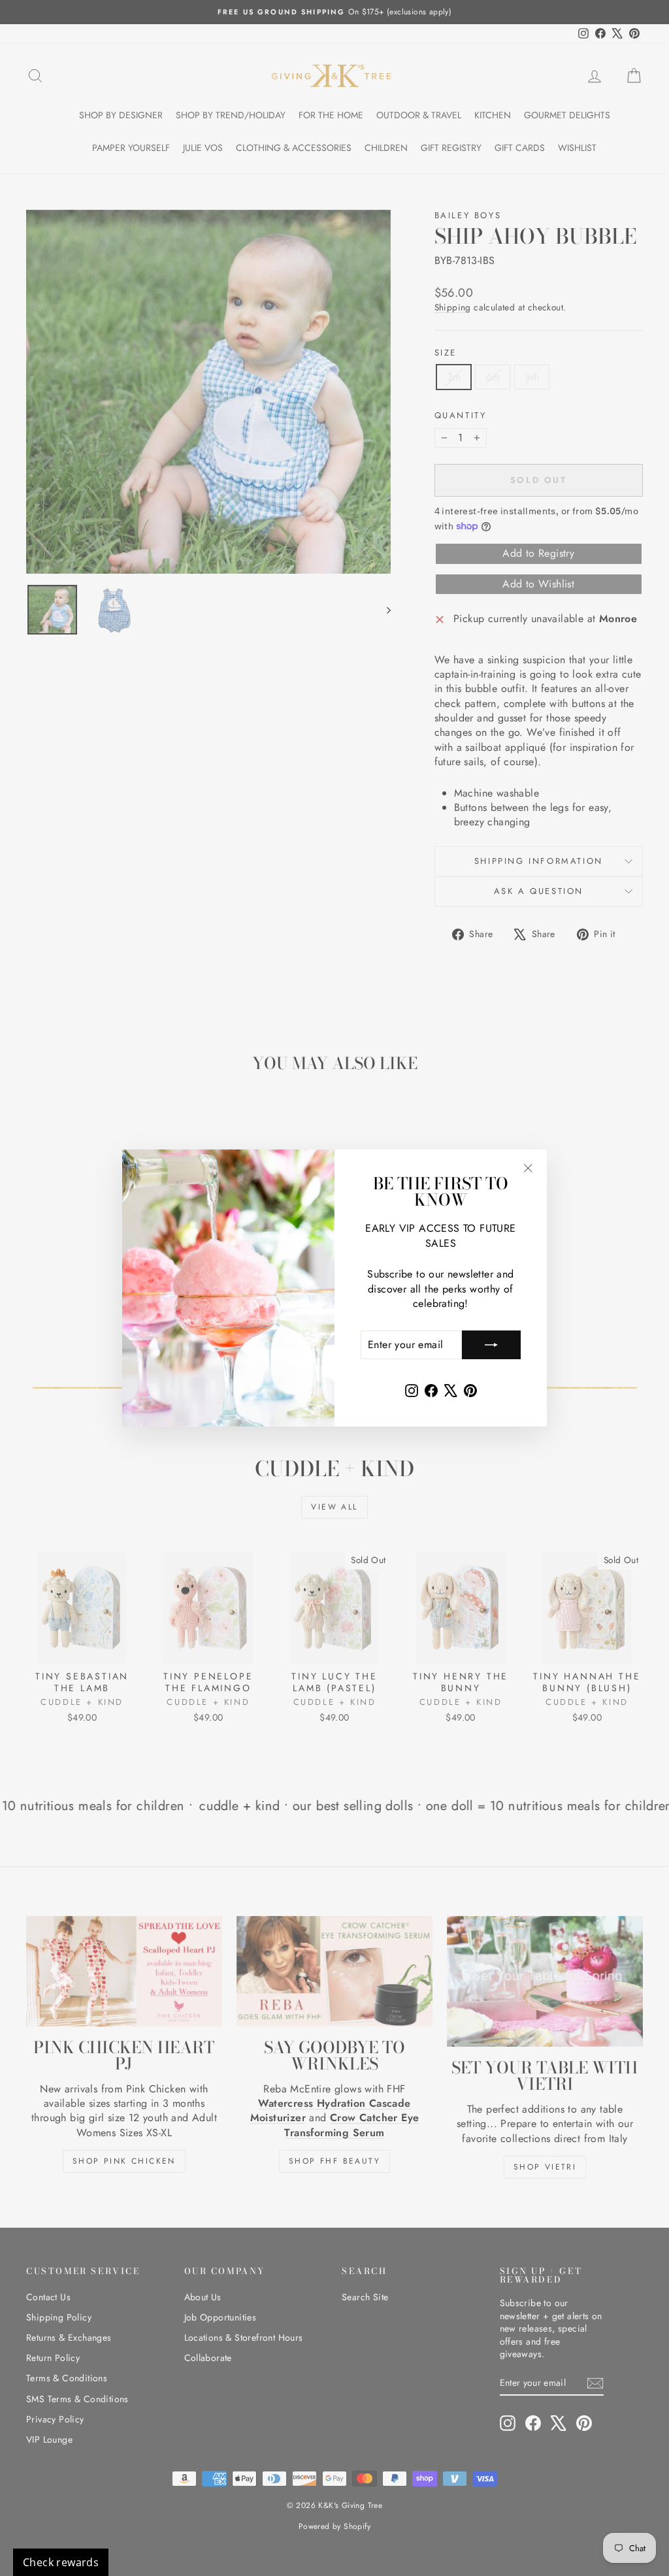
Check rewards (61, 2562)
